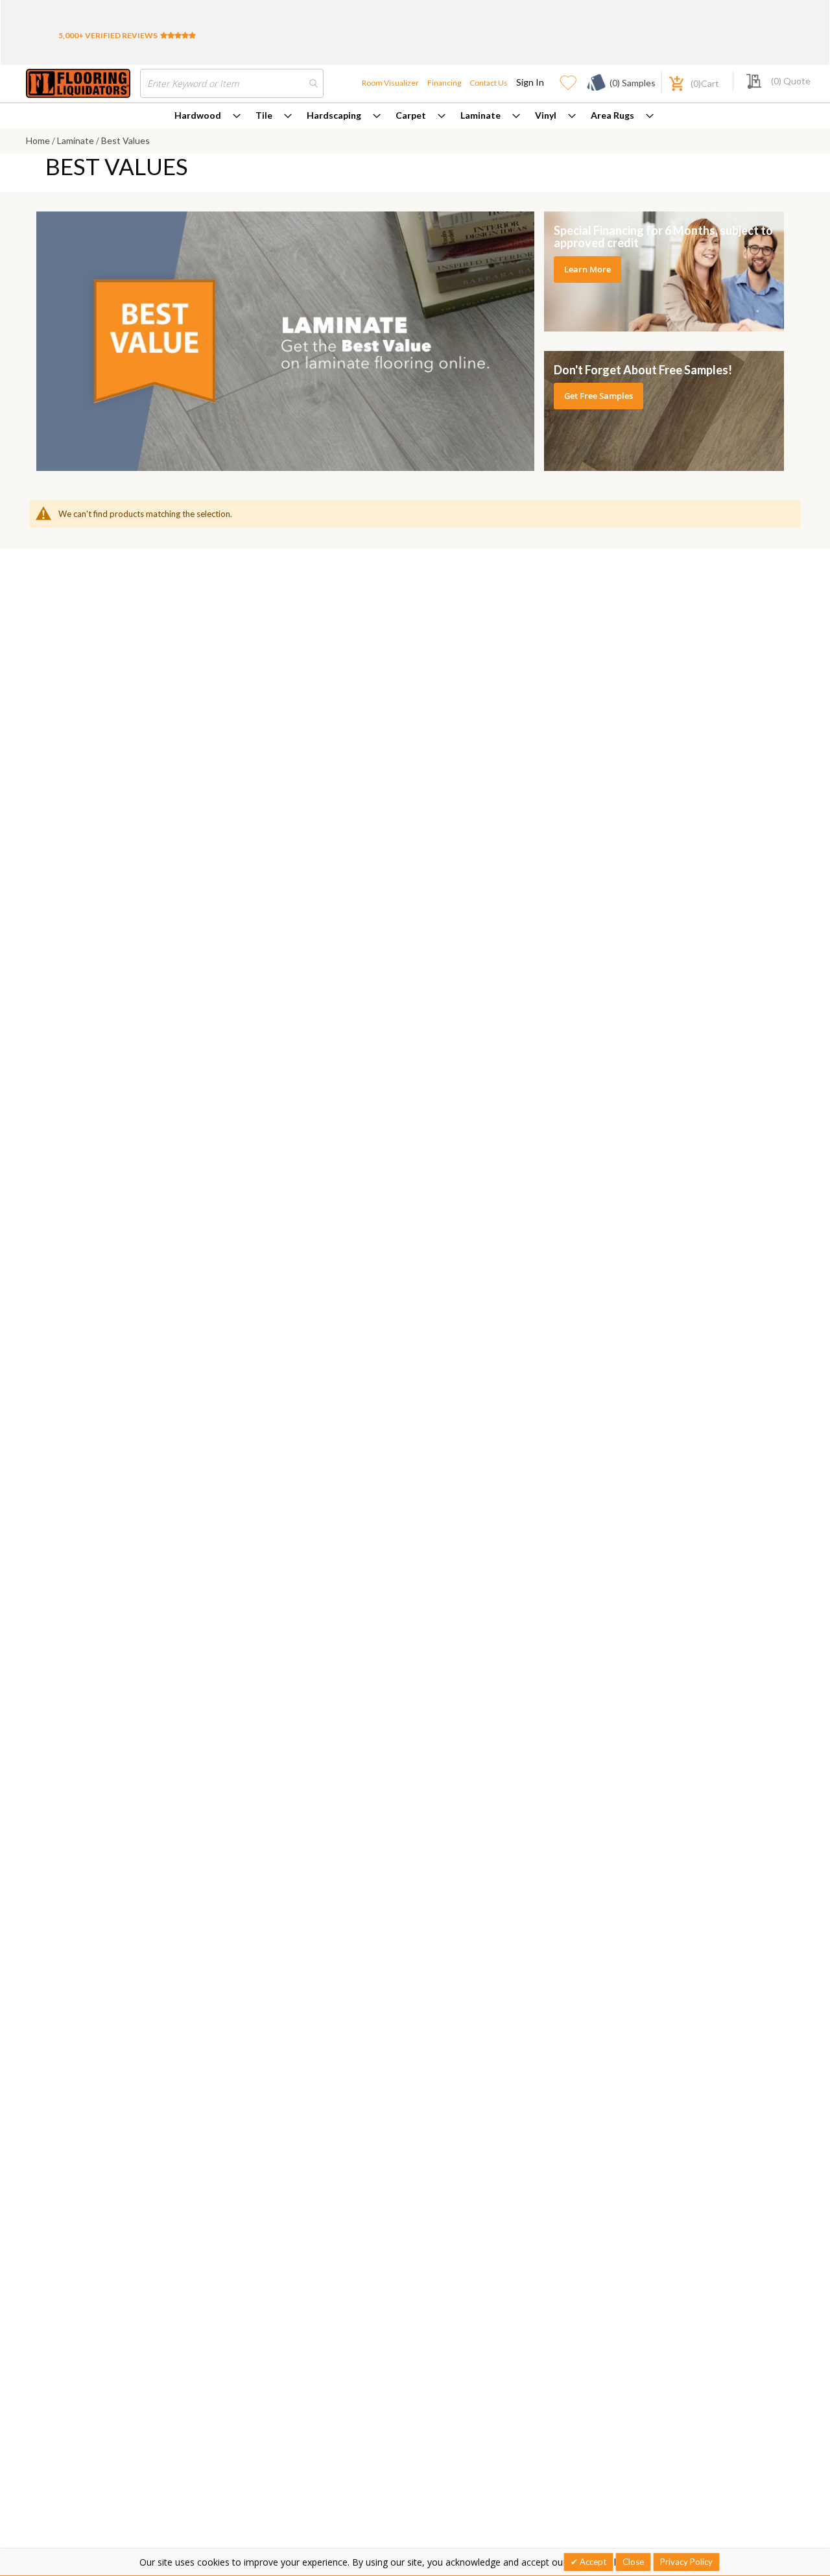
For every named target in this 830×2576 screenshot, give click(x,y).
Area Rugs (612, 115)
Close (633, 2562)
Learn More (587, 269)
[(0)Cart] (669, 82)
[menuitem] (207, 115)
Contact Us (489, 83)
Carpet (411, 115)
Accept (592, 2562)
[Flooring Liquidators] (78, 83)
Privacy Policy (686, 2562)
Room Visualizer (390, 83)
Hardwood (198, 115)
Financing (444, 83)
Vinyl (546, 115)
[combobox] (232, 83)
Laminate (480, 115)
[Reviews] (178, 35)
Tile (264, 115)
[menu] (415, 115)
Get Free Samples (599, 396)
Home (39, 140)
